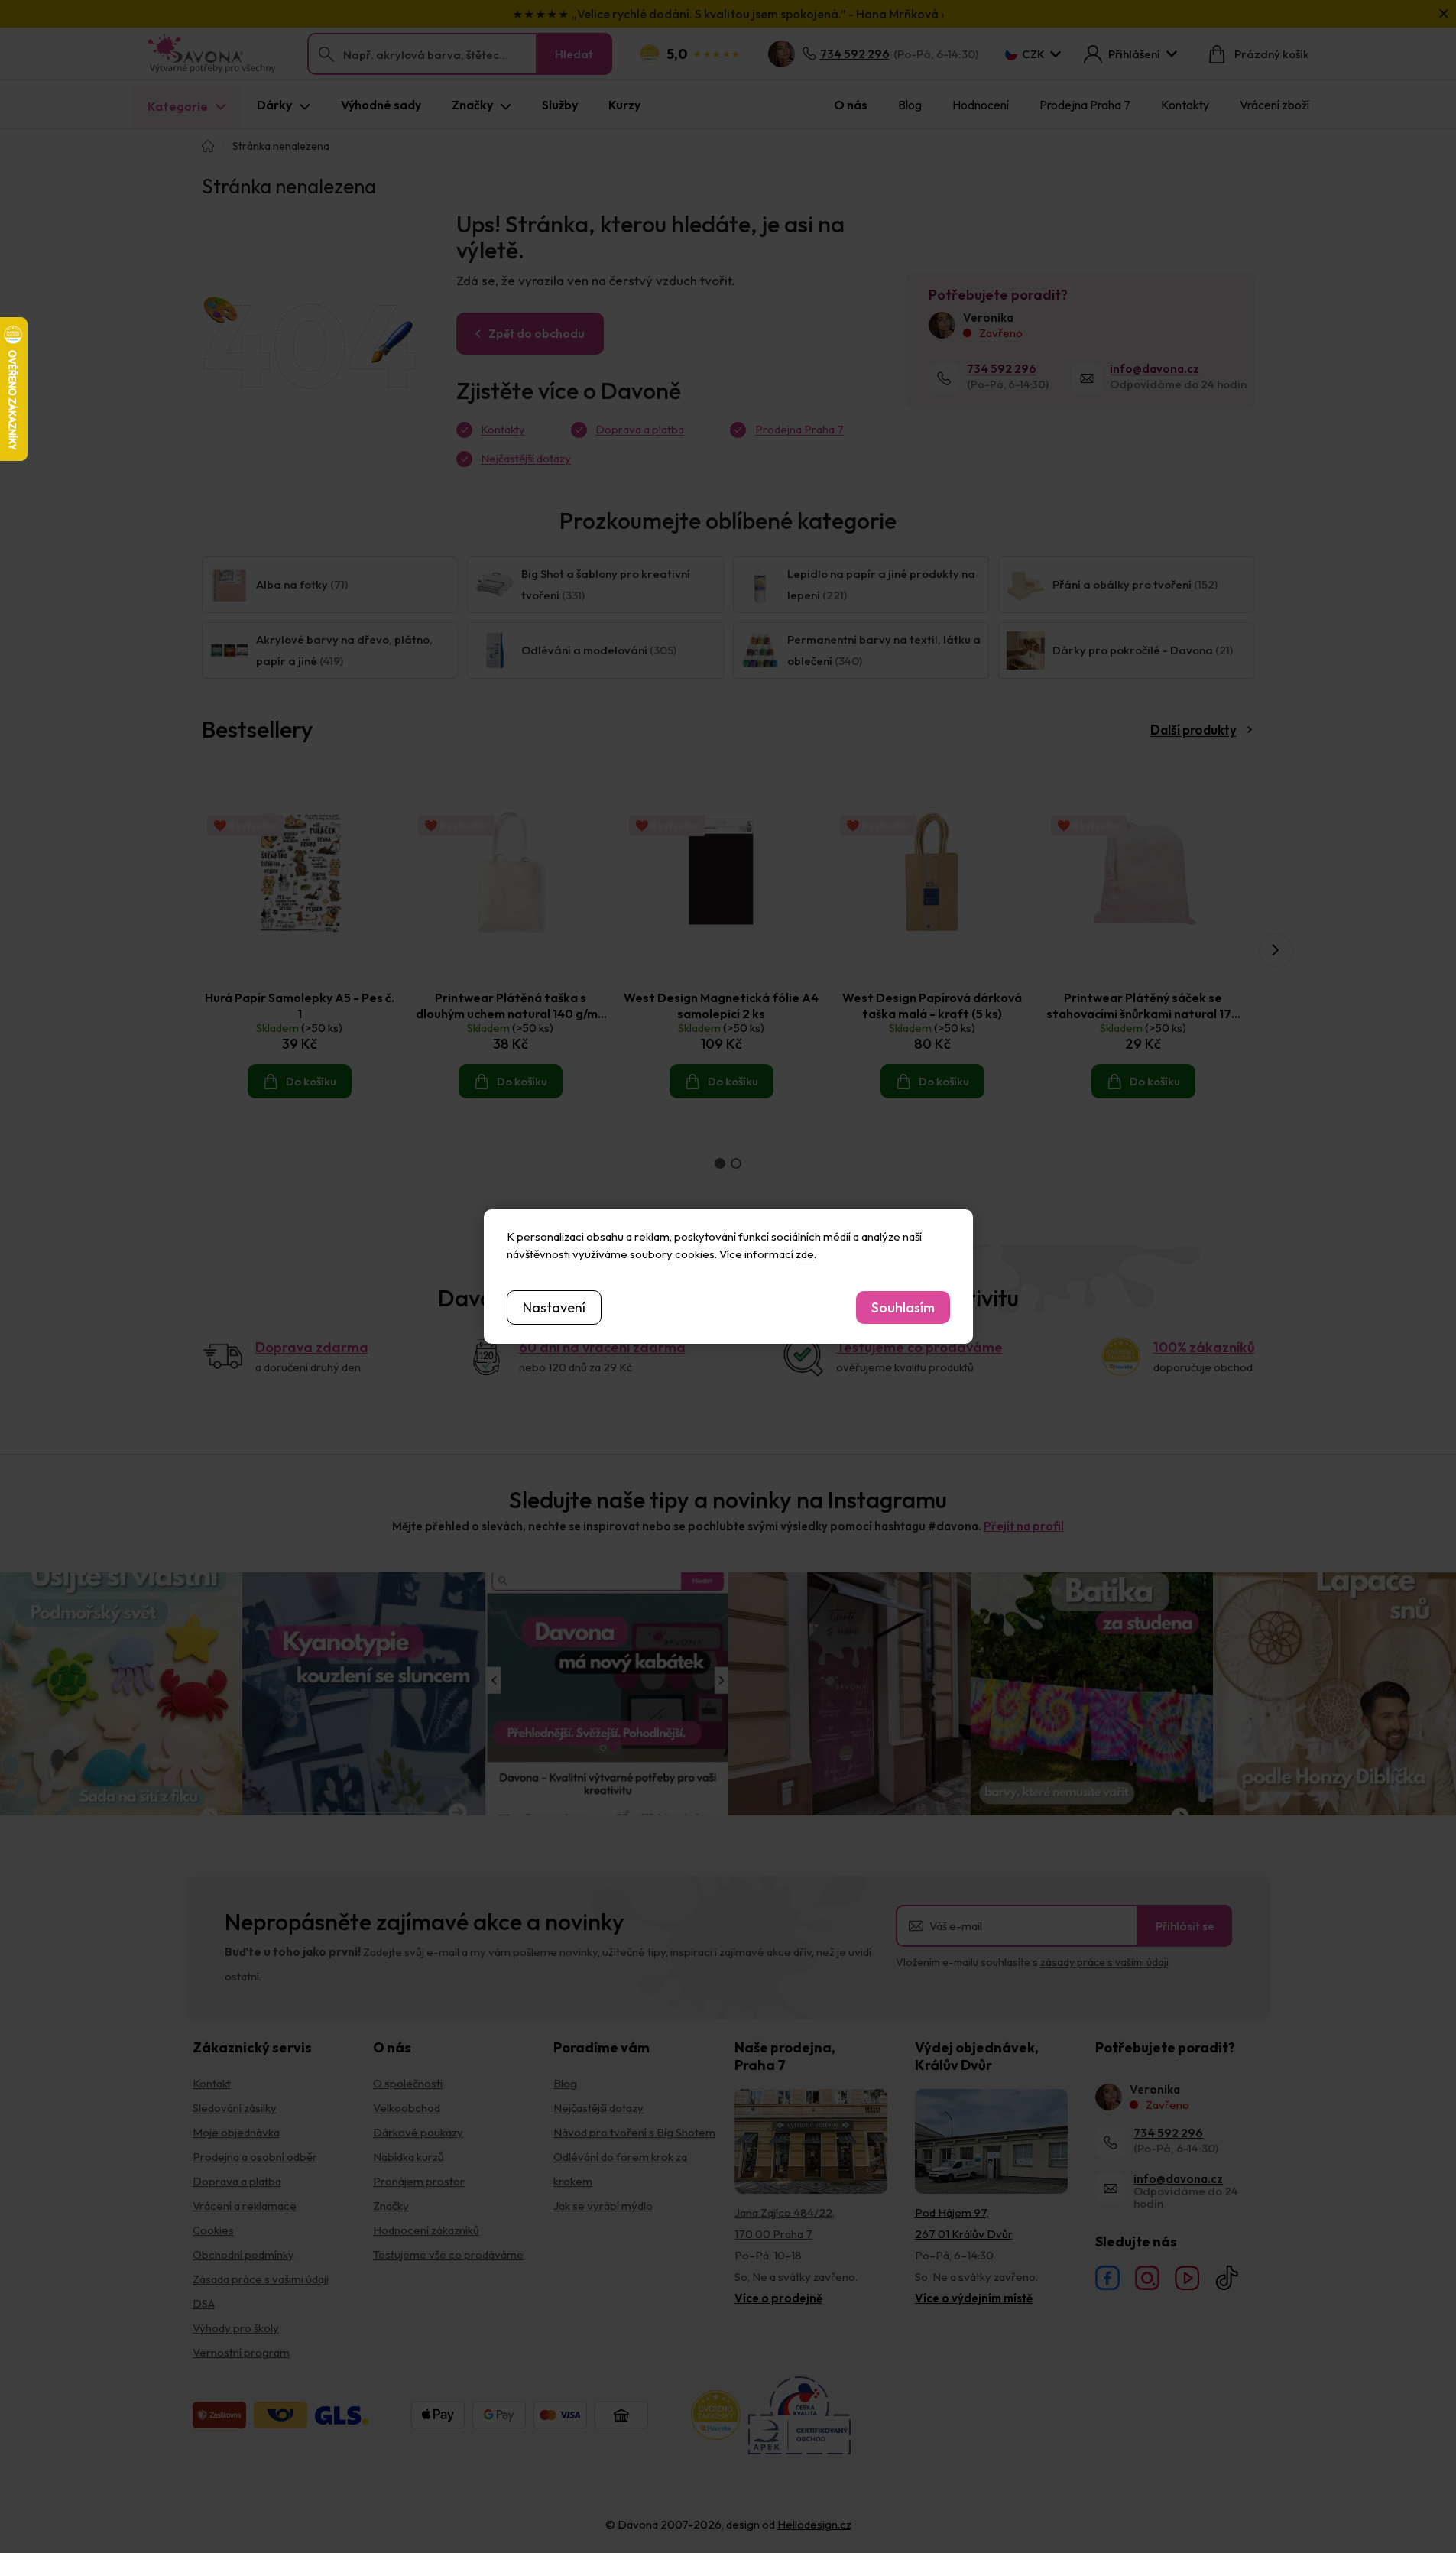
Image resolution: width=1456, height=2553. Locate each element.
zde (805, 1254)
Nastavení (554, 1307)
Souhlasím (903, 1307)
